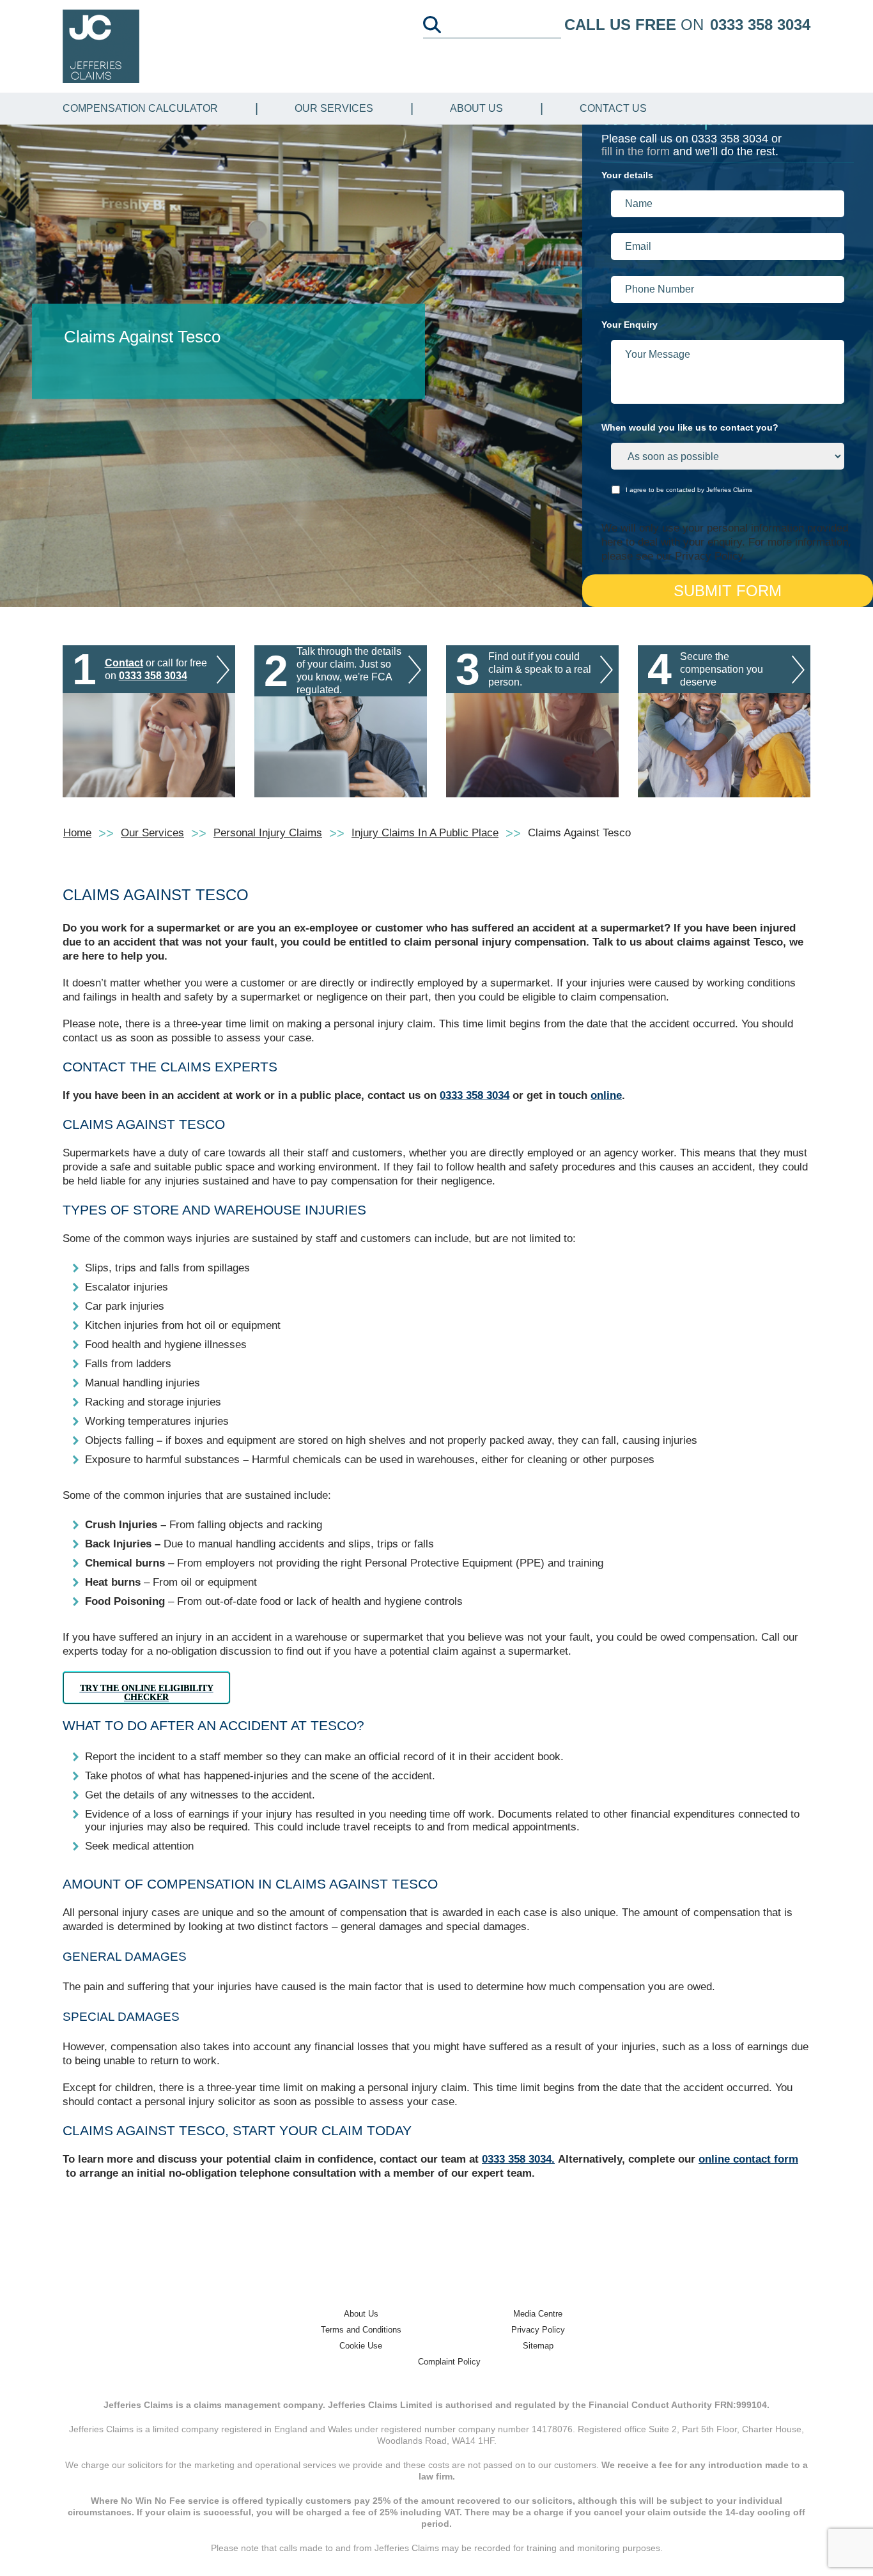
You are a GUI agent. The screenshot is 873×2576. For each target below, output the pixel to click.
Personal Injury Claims (268, 833)
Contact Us (613, 108)
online (606, 1095)
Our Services (334, 108)
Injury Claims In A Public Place (425, 833)
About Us (476, 108)
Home (77, 833)
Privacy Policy (538, 2330)
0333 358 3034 (760, 25)
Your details (627, 175)
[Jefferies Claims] (101, 46)
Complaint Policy (449, 2362)
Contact (124, 663)
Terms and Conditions (361, 2330)
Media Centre (538, 2314)
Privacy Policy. (711, 556)
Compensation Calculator (140, 108)
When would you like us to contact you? (690, 427)
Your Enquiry (630, 325)
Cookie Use (361, 2346)
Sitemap (538, 2346)
